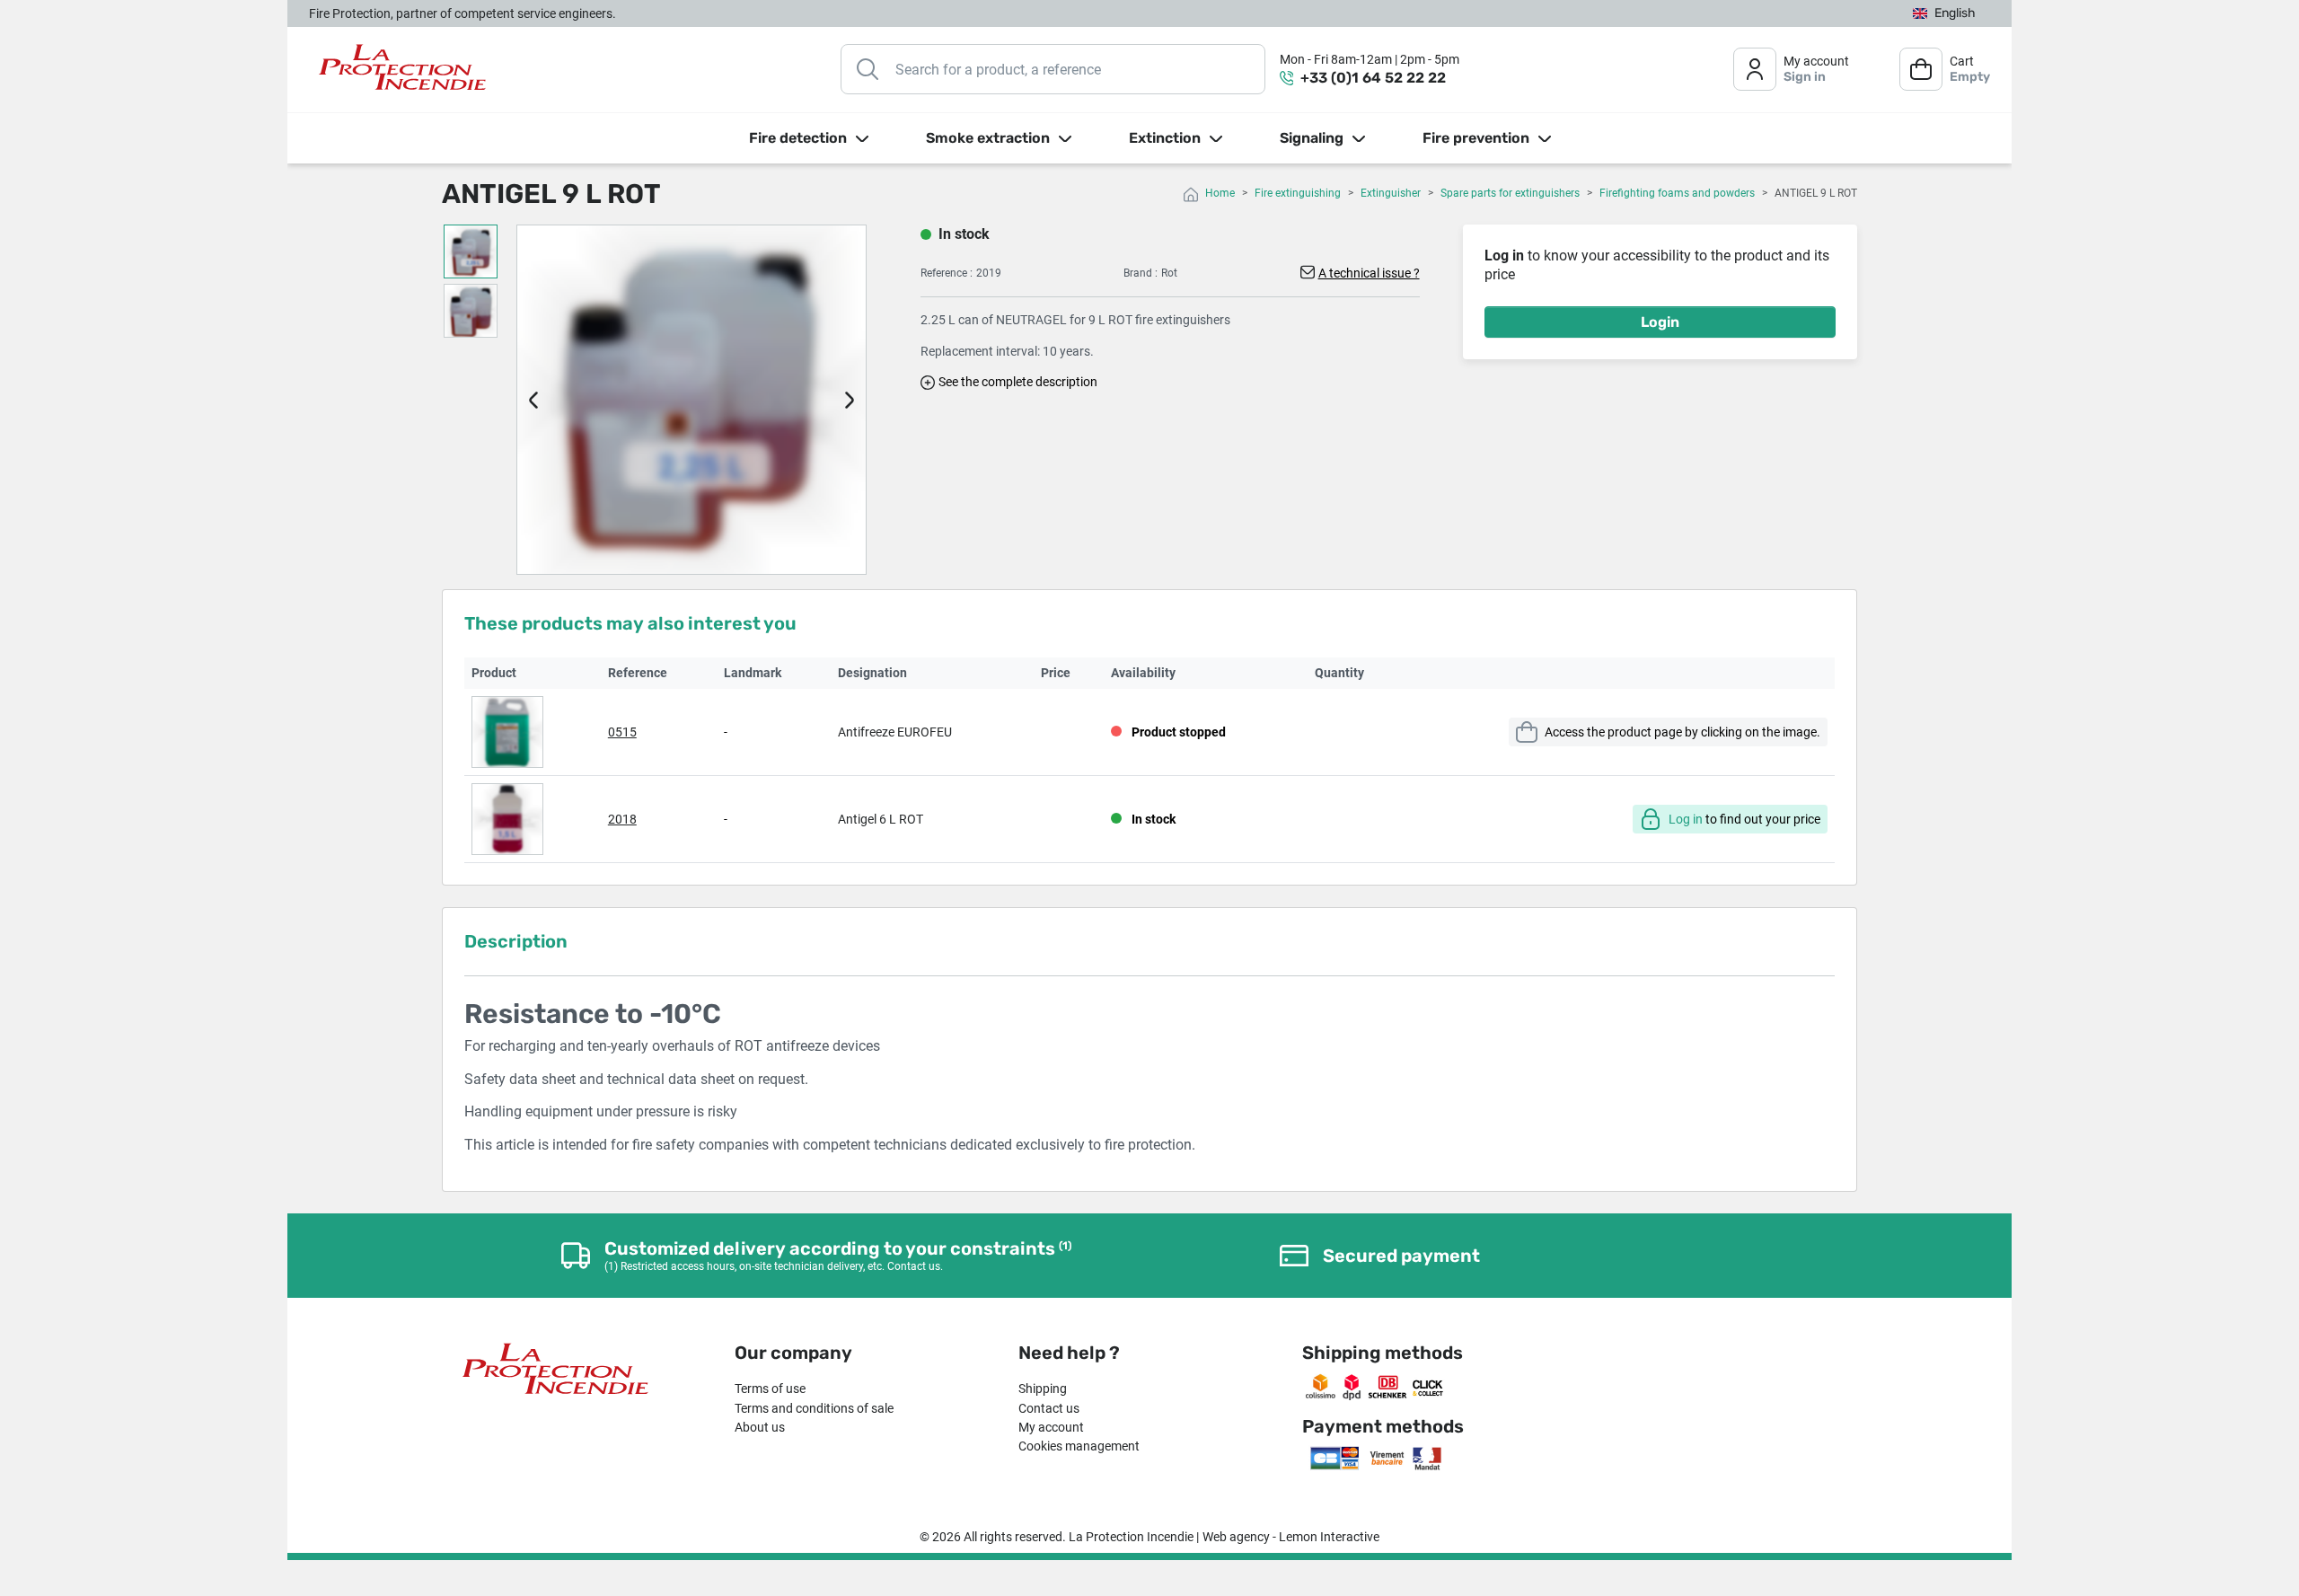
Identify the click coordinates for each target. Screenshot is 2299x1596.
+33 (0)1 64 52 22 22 (1373, 78)
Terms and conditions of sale (814, 1408)
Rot (1169, 273)
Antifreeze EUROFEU (895, 732)
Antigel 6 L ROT (881, 819)
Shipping (1043, 1389)
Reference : (947, 273)
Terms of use (770, 1389)
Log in (1686, 819)
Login (1660, 322)
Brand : (1141, 273)
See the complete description (1018, 382)
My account (1051, 1427)
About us (760, 1427)
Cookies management (1079, 1446)
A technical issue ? (1369, 273)
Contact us (1049, 1408)
